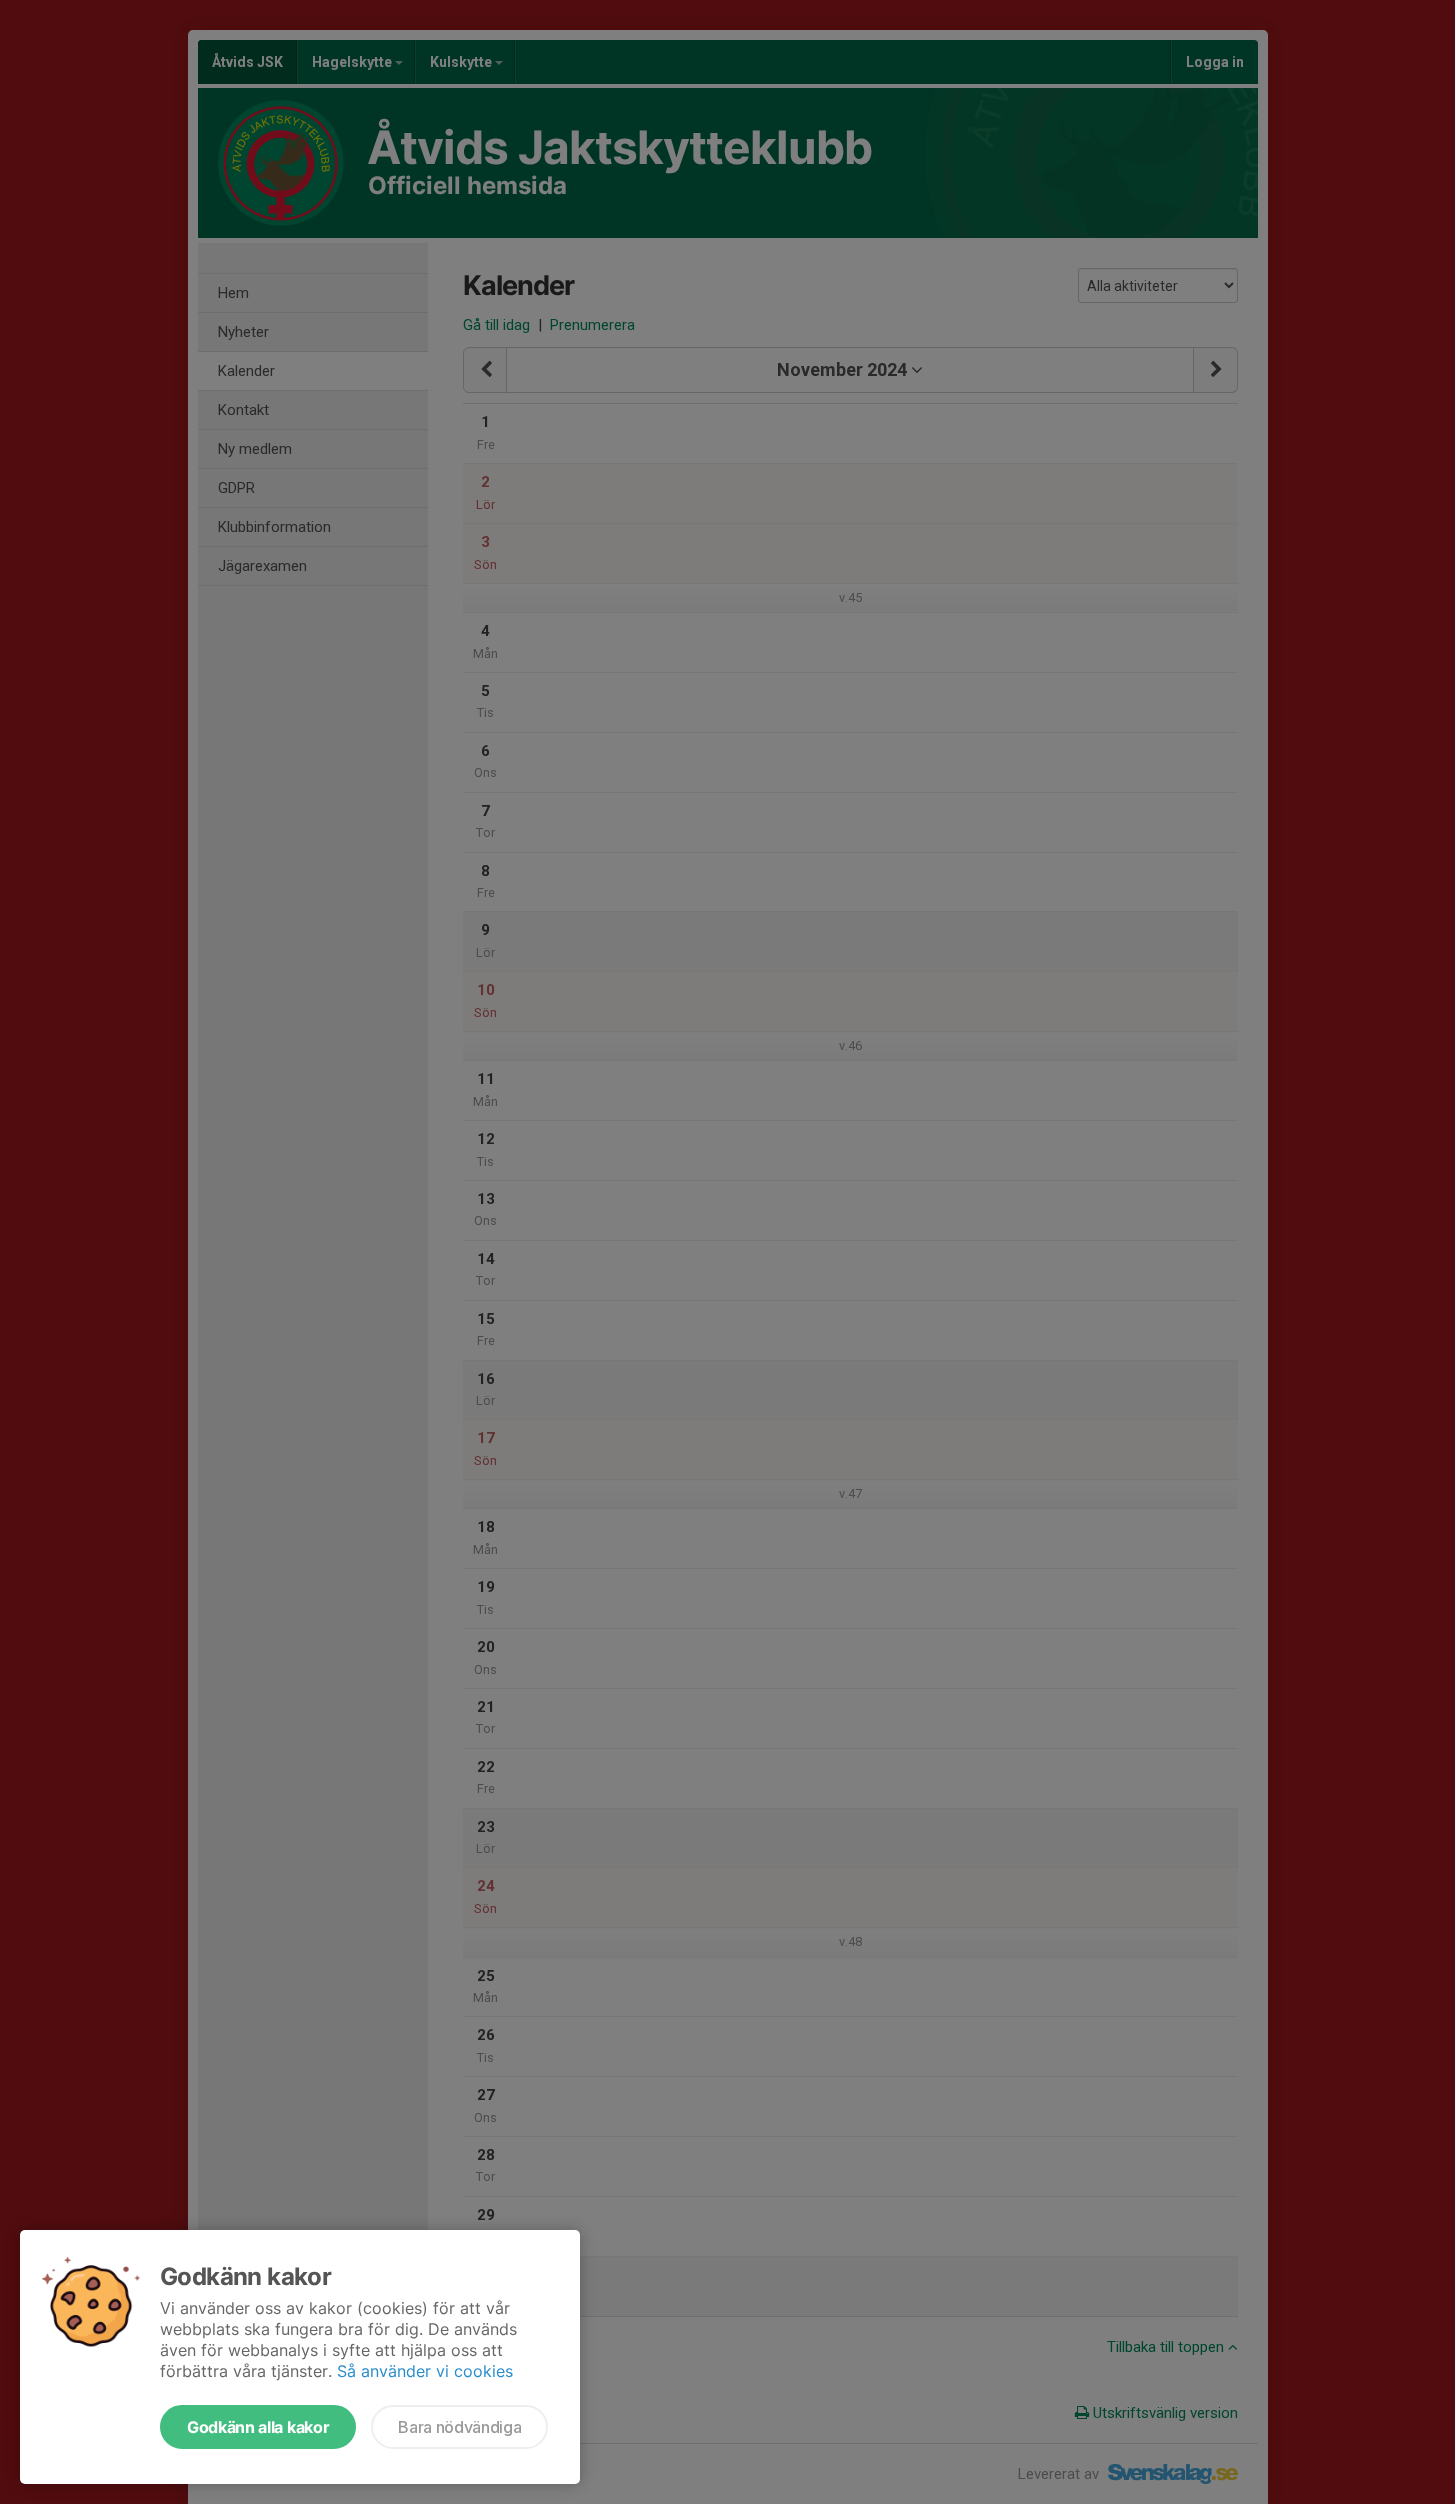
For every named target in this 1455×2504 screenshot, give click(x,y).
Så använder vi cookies (425, 2371)
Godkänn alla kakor (258, 2427)
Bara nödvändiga (459, 2427)
